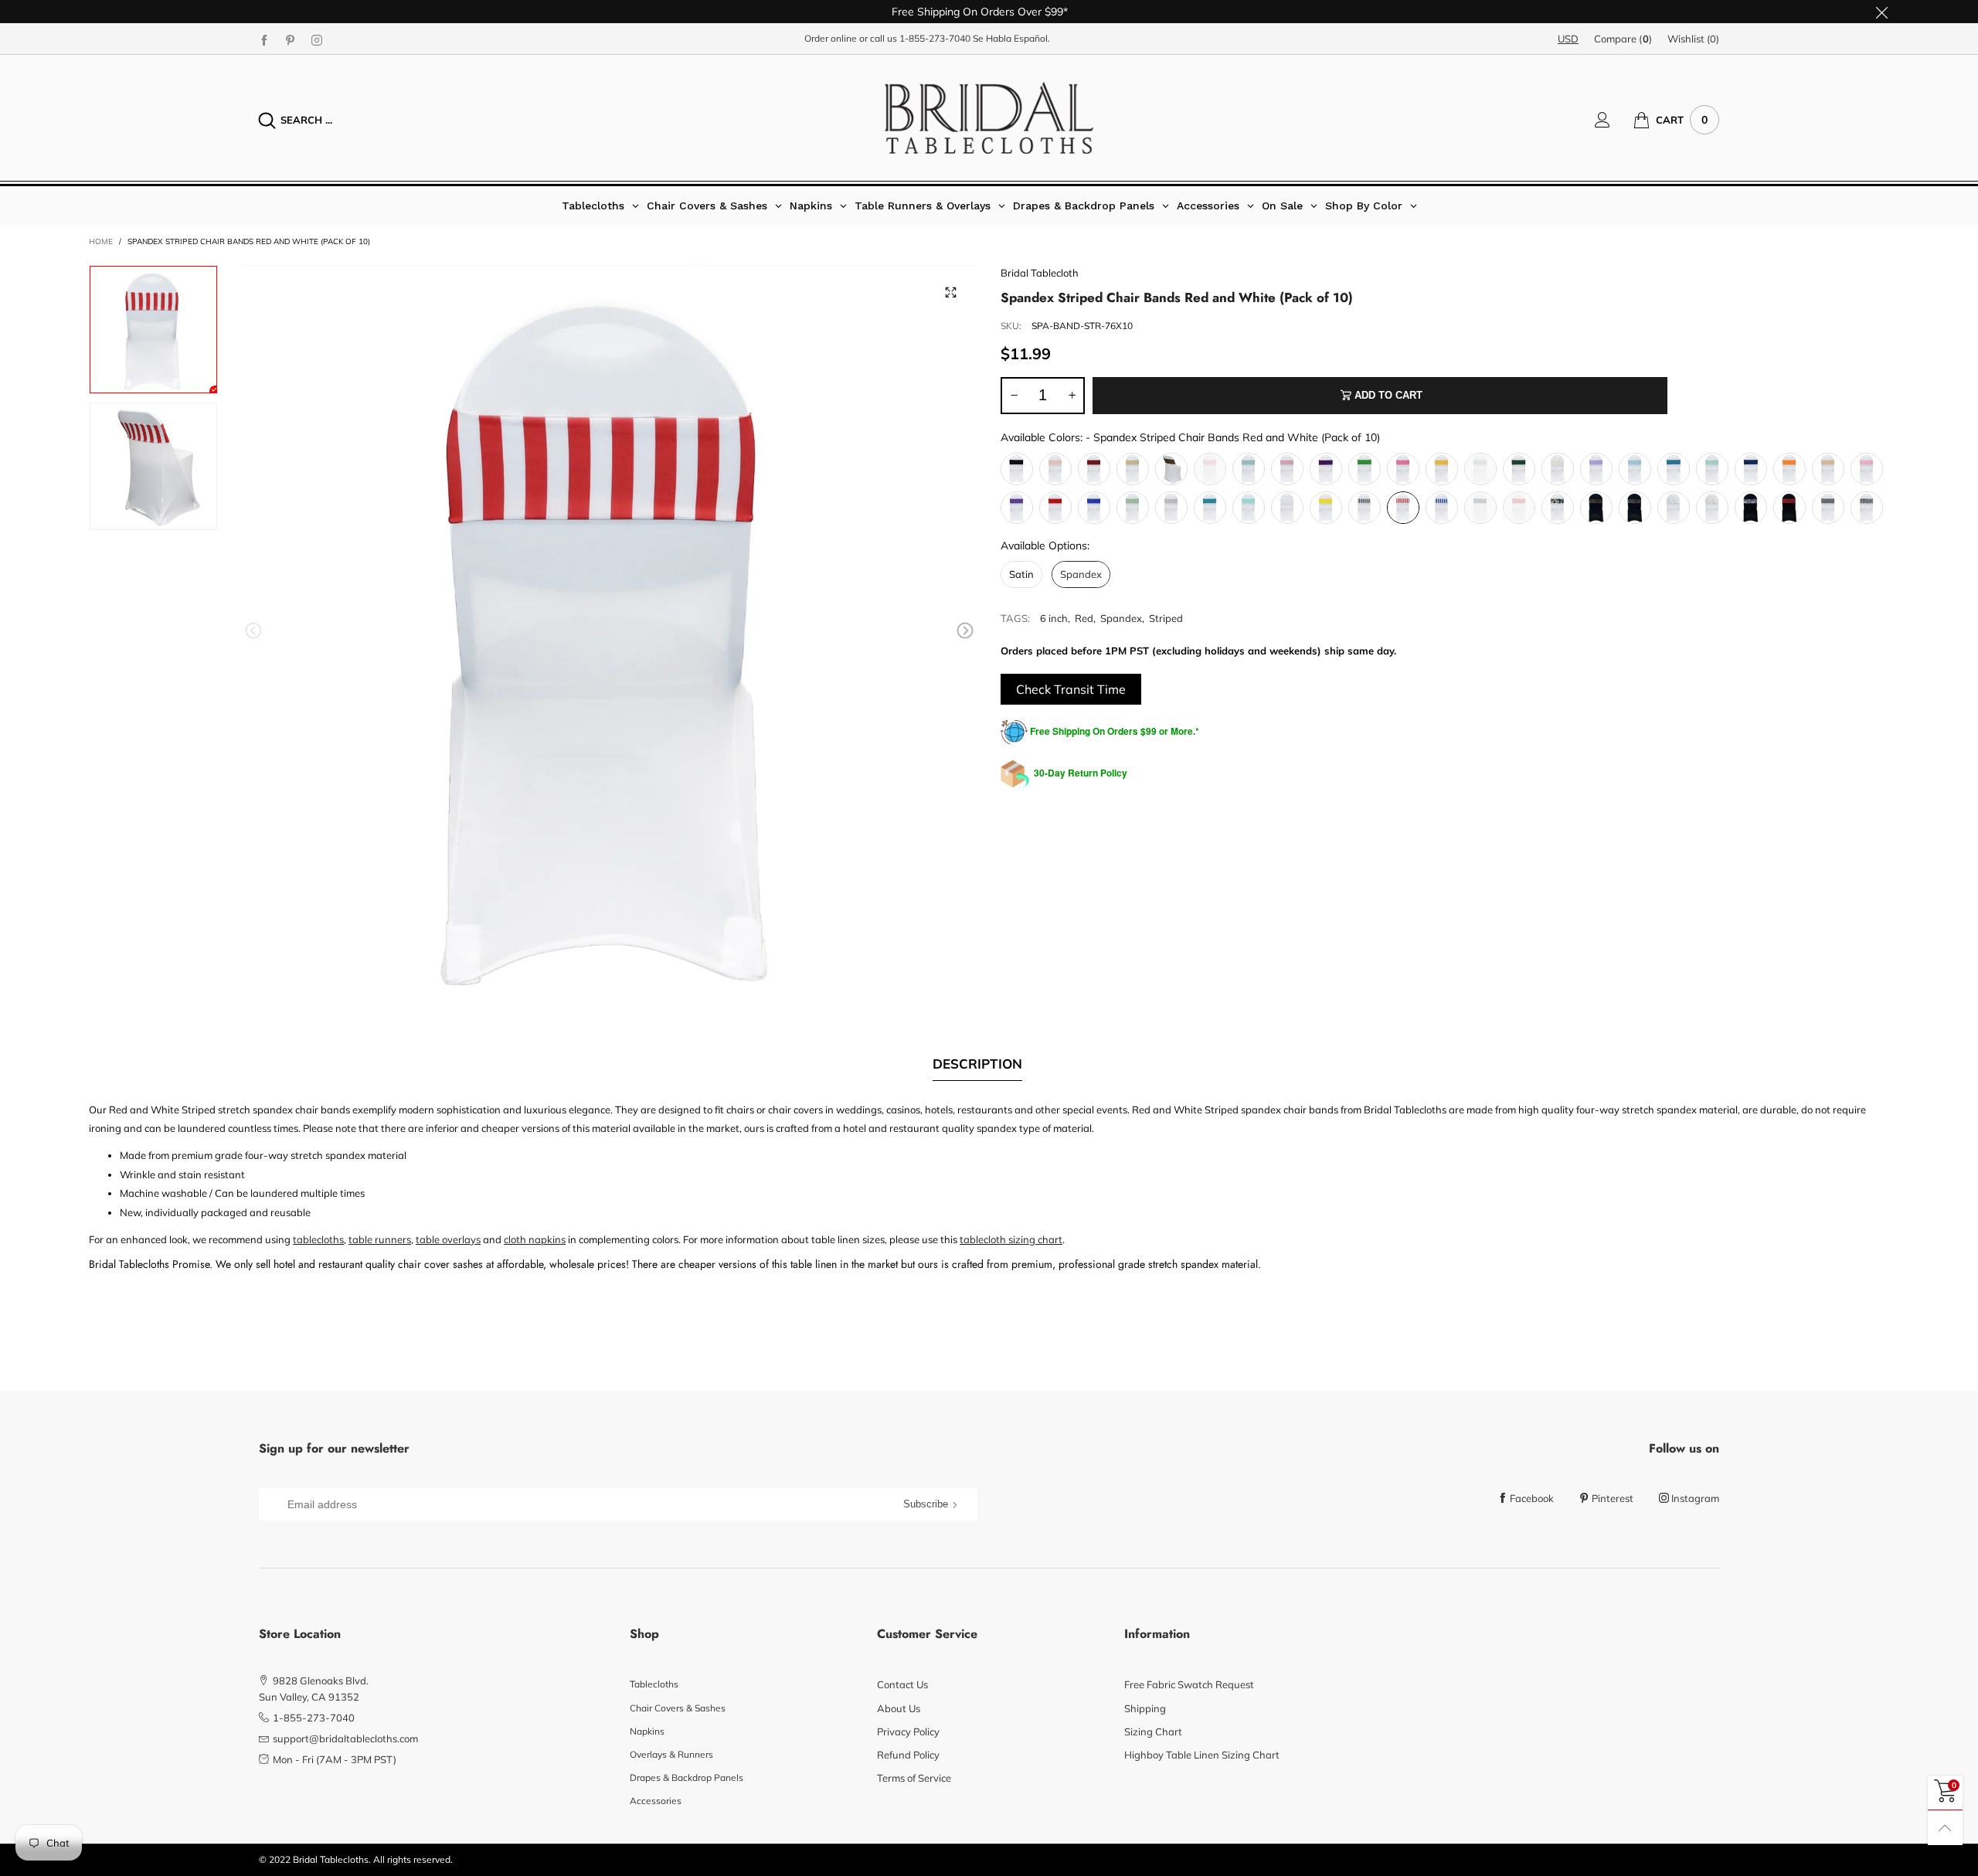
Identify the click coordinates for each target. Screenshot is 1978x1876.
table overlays (448, 1239)
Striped (1166, 618)
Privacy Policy (908, 1732)
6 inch (1054, 618)
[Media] (950, 292)
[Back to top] (1945, 1828)
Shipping (1145, 1708)
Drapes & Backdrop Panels (687, 1777)
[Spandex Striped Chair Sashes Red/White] (153, 466)
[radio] (1017, 469)
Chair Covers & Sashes (678, 1708)
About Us (899, 1708)
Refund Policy (908, 1755)
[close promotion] (1881, 12)
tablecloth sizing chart (1011, 1239)
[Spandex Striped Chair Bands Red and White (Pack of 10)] (610, 634)
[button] (253, 631)
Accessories (656, 1801)
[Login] (1614, 120)
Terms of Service (914, 1778)
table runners (380, 1239)
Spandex (1121, 618)
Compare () (1623, 39)
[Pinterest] (291, 39)
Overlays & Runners (671, 1754)
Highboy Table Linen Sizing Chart (1202, 1755)
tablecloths (318, 1239)
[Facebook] (264, 39)
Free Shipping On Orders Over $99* (980, 12)
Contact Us (902, 1684)
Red (1084, 618)
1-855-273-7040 (935, 38)
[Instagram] (317, 39)
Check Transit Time (1071, 689)
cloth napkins (535, 1239)
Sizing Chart (1153, 1732)
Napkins (647, 1731)
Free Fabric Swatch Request (1189, 1684)
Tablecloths (654, 1684)
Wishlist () (1693, 39)
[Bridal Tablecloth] (989, 118)
